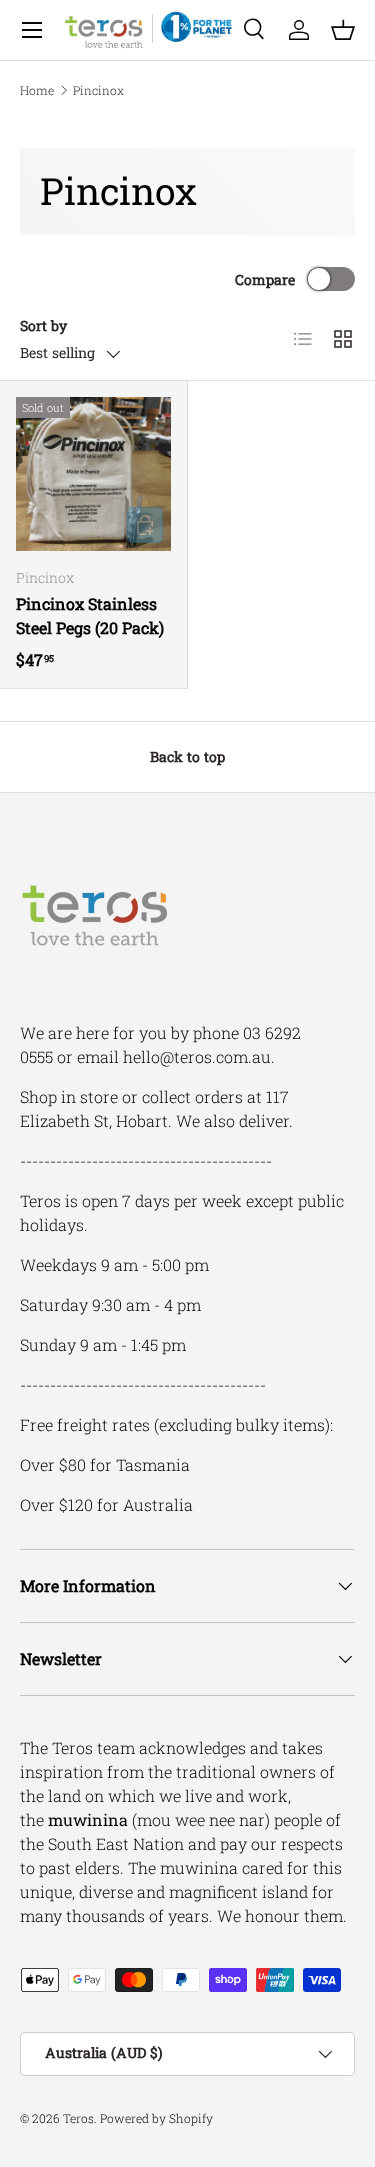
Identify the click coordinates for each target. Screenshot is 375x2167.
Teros (78, 2118)
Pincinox (98, 90)
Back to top (187, 756)
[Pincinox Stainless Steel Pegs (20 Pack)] (93, 474)
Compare (265, 279)
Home (37, 90)
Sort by (43, 325)
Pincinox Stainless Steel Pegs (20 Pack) (90, 615)
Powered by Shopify (156, 2118)
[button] (343, 30)
